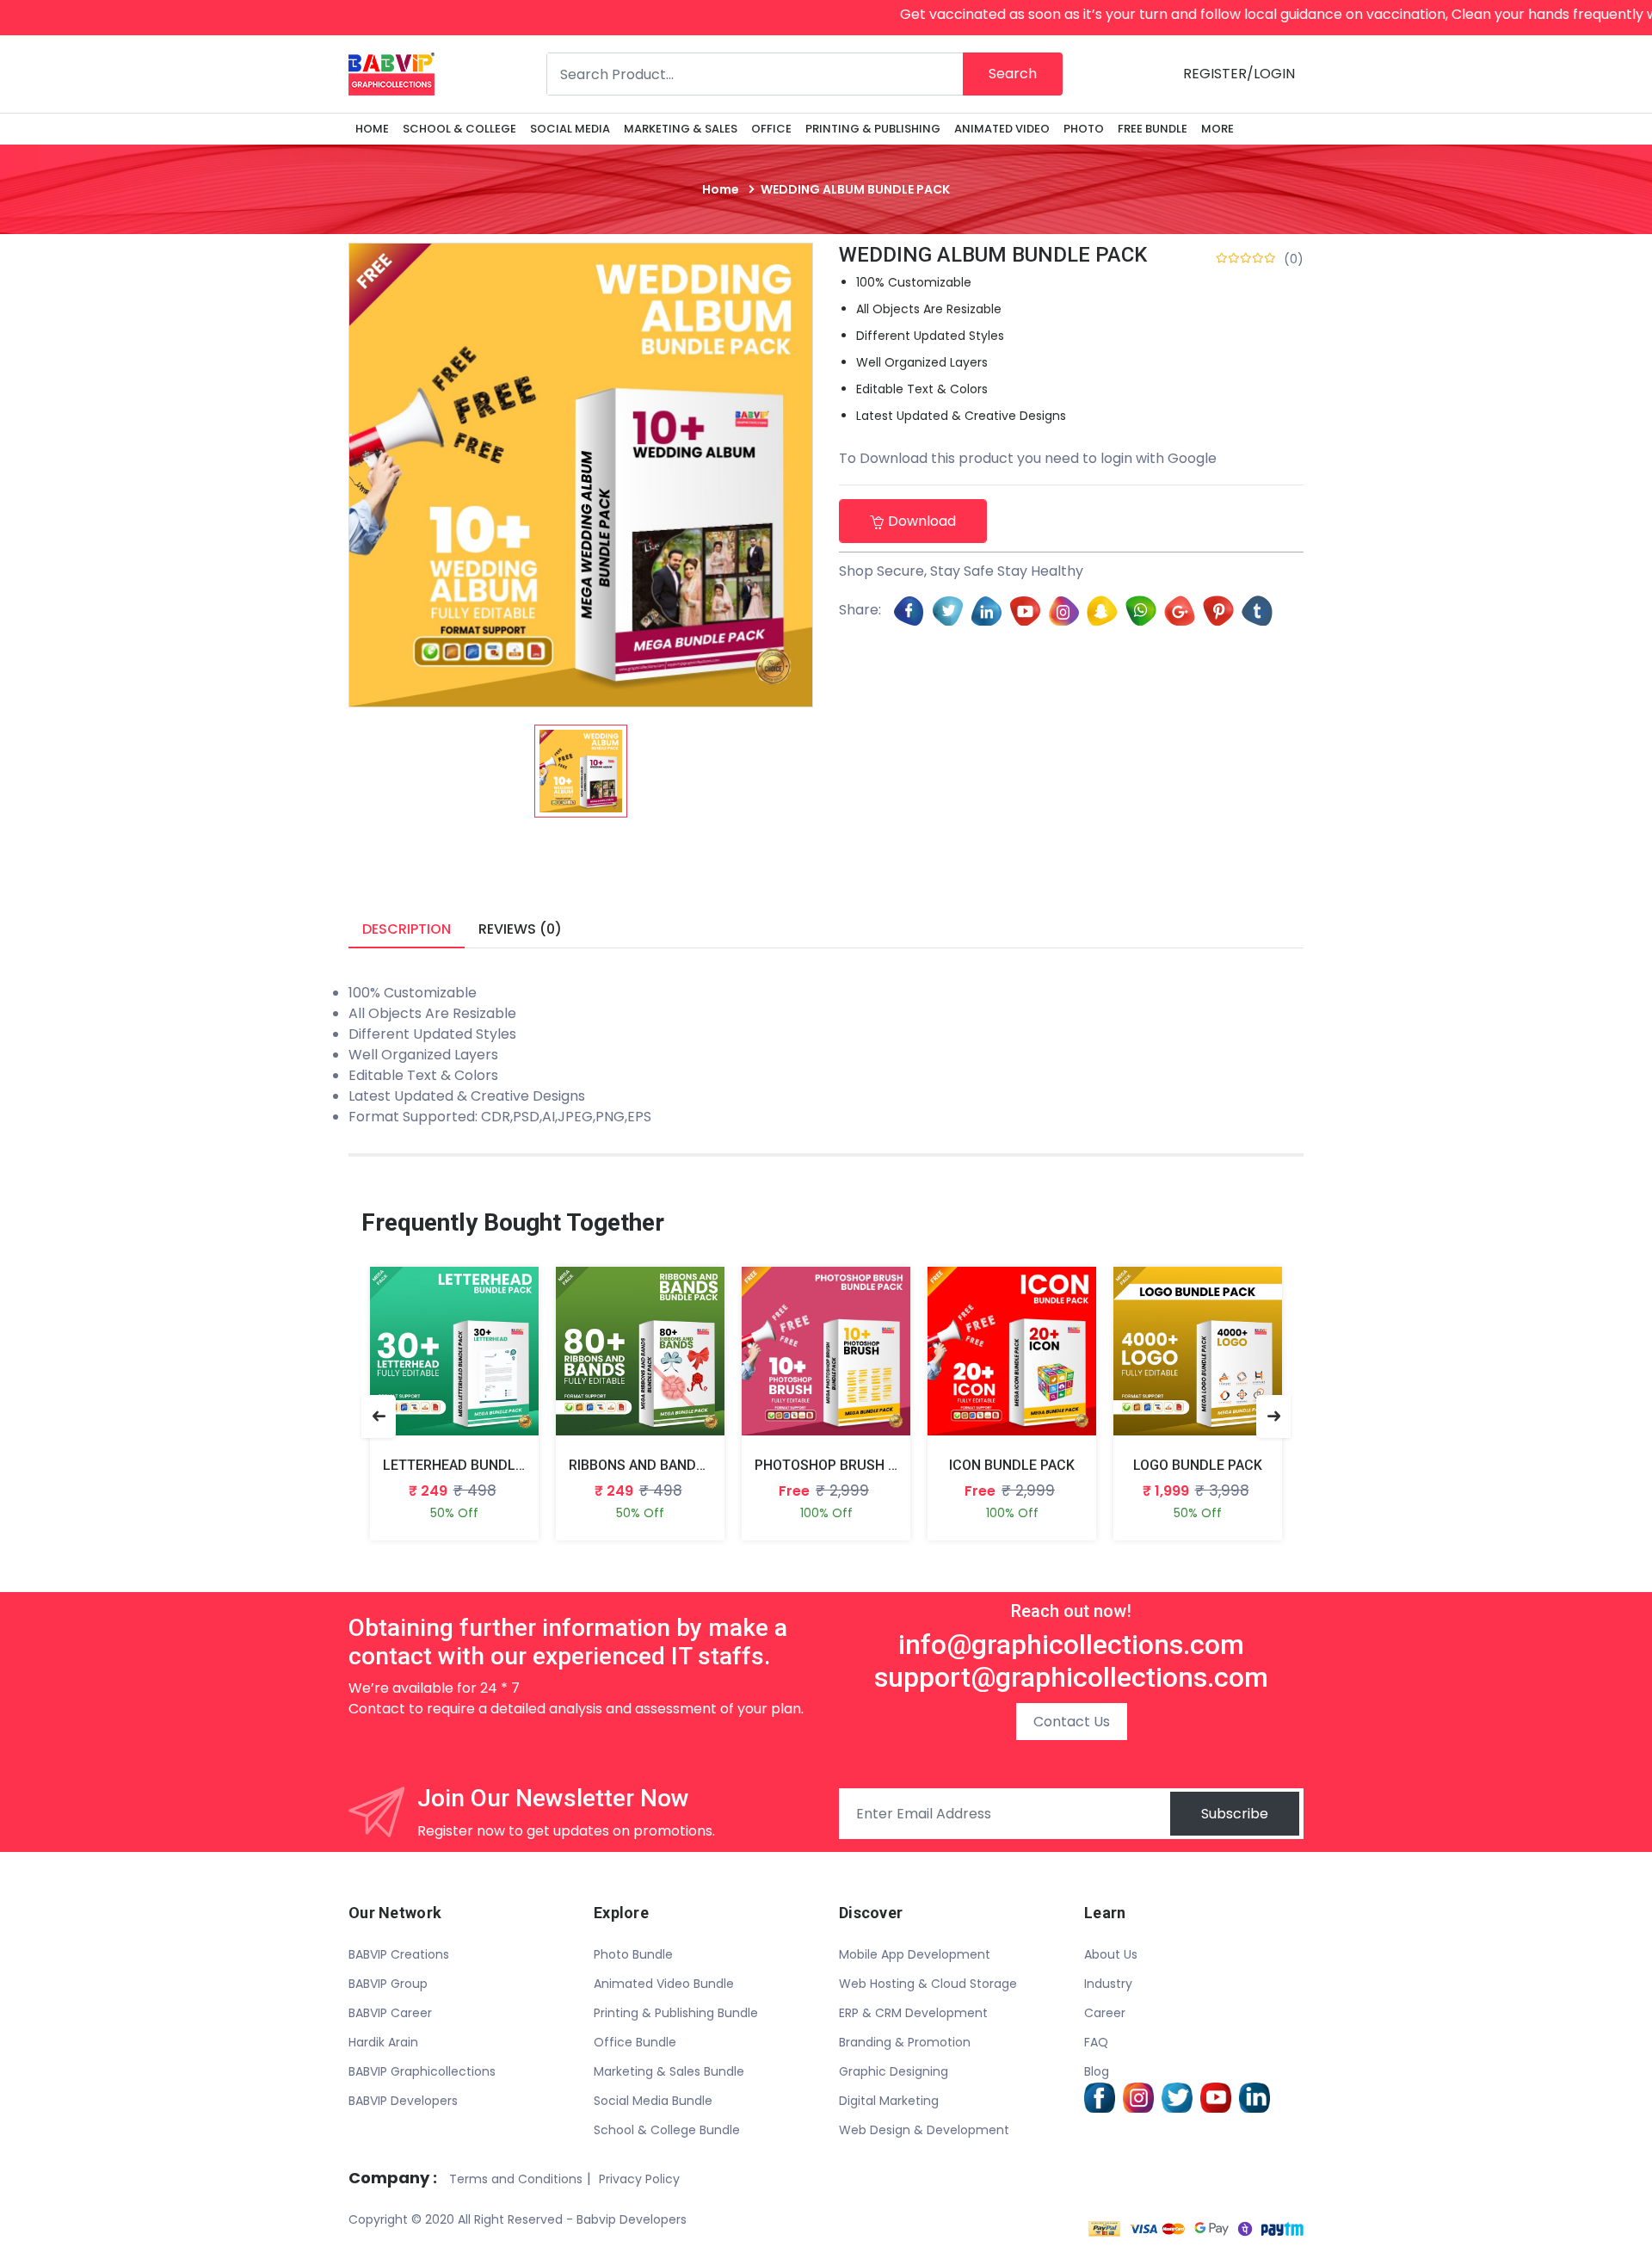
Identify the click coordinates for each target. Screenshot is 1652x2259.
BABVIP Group (388, 1984)
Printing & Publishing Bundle (676, 2013)
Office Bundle (635, 2042)
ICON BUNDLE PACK (1012, 1465)
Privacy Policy (639, 2179)
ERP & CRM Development (913, 2013)
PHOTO (1084, 129)
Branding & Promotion (905, 2042)
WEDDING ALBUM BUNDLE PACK (993, 255)
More (1217, 129)
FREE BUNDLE (1153, 129)
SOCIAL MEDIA (570, 129)
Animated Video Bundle (664, 1984)
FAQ (1096, 2042)
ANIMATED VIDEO (1002, 129)
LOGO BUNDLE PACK (1198, 1465)
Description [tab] (407, 929)
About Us (1111, 1954)
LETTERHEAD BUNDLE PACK (472, 1465)
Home (372, 129)
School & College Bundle (667, 2130)
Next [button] (1273, 1417)
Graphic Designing (894, 2071)
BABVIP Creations (399, 1954)
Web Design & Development (924, 2130)
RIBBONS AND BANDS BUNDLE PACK (684, 1465)
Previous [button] (379, 1417)
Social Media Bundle (653, 2101)
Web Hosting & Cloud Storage (928, 1984)
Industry (1108, 1984)
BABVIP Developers (403, 2101)
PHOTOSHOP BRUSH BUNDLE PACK (866, 1465)
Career (1105, 2013)
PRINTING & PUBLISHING (873, 129)
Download (922, 521)
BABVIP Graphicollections (422, 2071)
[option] (581, 771)
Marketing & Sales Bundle (669, 2071)
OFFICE (771, 129)
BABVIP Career (390, 2013)
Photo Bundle (633, 1954)
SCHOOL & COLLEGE (459, 129)
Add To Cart (434, 1364)
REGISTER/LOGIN (1239, 74)
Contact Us (1072, 1722)
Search (1013, 74)
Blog (1097, 2071)
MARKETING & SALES (681, 129)
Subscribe (1235, 1814)
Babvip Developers (632, 2219)
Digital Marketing (889, 2101)
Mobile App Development (915, 1954)
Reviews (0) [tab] (520, 929)
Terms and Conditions (516, 2179)
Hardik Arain (383, 2042)
